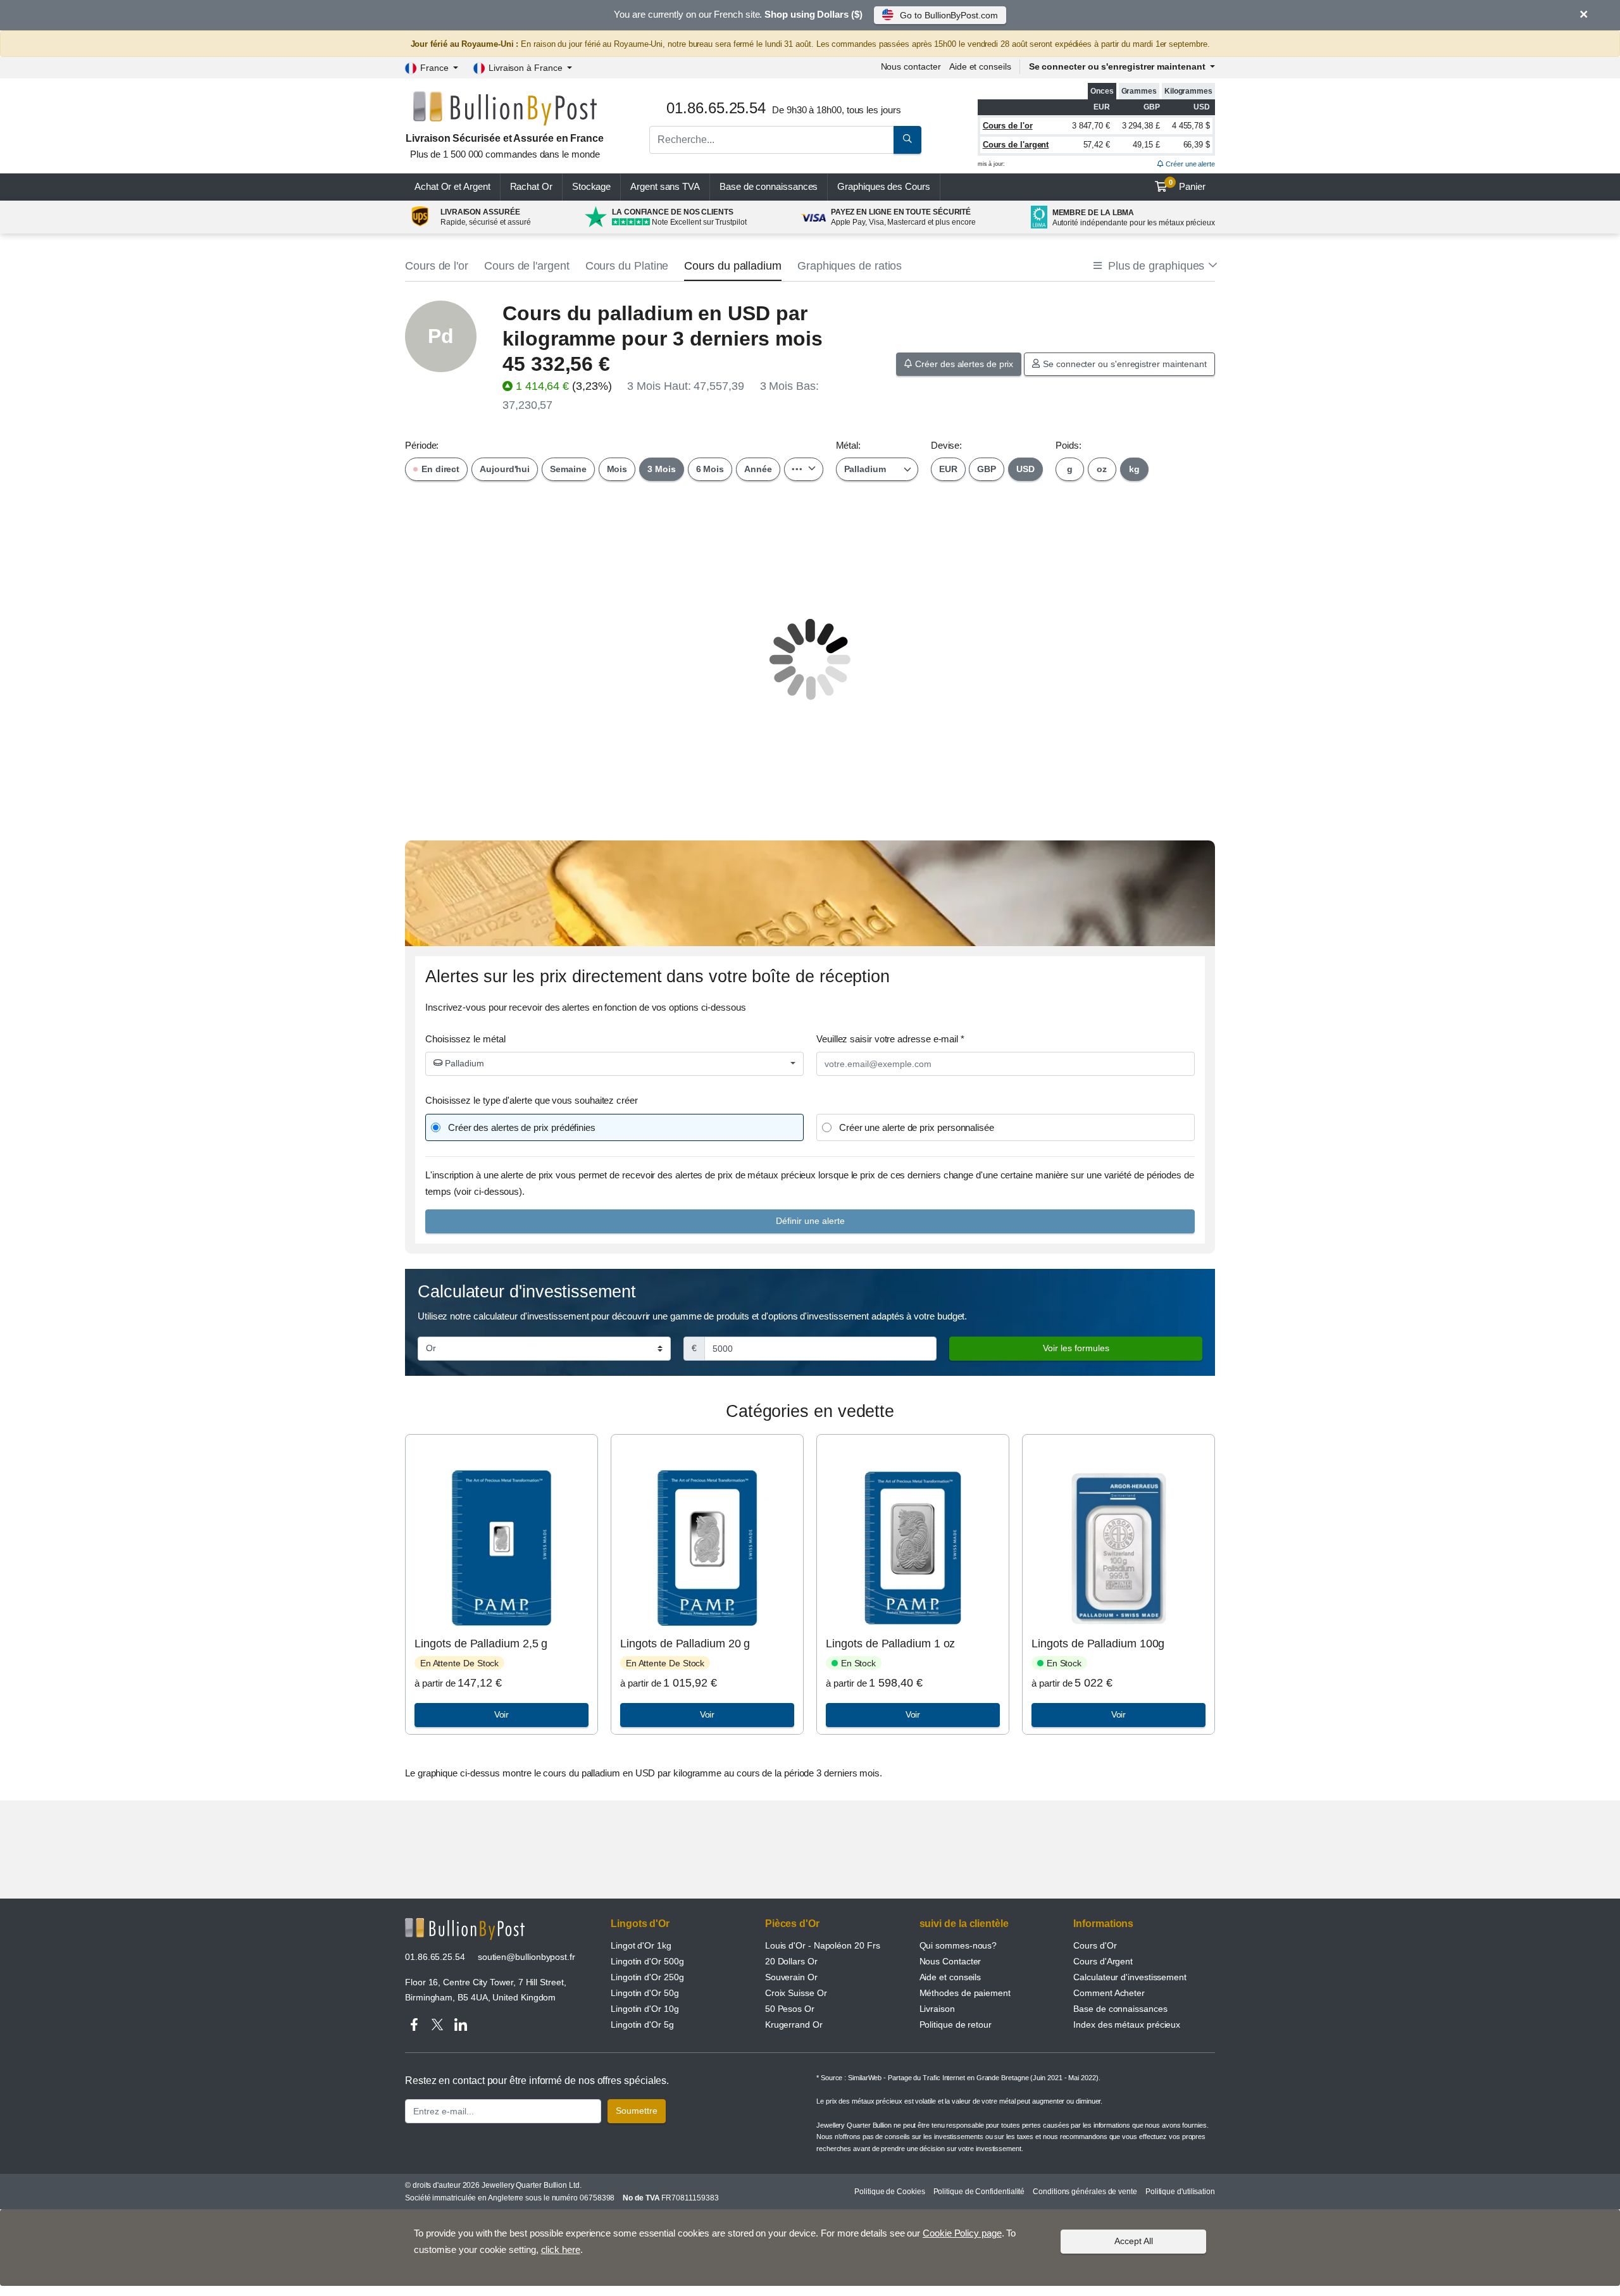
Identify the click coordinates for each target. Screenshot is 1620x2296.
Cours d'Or (1095, 1945)
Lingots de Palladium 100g (1098, 1644)
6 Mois (710, 469)
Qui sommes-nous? (958, 1945)
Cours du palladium (733, 266)
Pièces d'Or (792, 1924)
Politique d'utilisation (1180, 2192)
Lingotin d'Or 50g (645, 1993)
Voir (502, 1714)
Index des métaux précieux (1127, 2025)
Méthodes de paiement (965, 1993)
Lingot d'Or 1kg (641, 1945)
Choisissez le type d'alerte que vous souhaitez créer (532, 1100)
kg (1134, 469)
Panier (1187, 185)
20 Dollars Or (791, 1961)
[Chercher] (907, 140)
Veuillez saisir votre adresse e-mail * (890, 1039)
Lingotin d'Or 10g (645, 2009)
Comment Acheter (1109, 1993)
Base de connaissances (769, 186)
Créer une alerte (1189, 164)
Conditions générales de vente (1085, 2192)
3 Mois (662, 469)
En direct (439, 469)
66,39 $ (1197, 145)
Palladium (463, 1063)
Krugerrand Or (794, 2025)
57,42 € (1097, 145)
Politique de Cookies (889, 2192)
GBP (987, 469)
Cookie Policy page (962, 2233)
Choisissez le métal (465, 1039)
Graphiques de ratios (850, 266)
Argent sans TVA (665, 186)
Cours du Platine (627, 266)
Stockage (591, 186)
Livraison (937, 2009)
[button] (1154, 266)
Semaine (568, 469)
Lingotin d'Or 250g (647, 1977)
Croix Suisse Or (796, 1993)
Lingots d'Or (640, 1924)
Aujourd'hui (505, 469)
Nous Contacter (950, 1961)
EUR (948, 469)
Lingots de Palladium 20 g (685, 1644)
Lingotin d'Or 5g (642, 2025)
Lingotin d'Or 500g (647, 1961)
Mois (617, 469)
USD (1025, 469)
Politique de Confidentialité (979, 2192)
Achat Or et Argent (452, 186)
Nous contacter (911, 66)
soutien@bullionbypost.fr (526, 1957)
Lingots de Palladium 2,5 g (481, 1644)
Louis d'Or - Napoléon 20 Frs (823, 1945)
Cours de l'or (1008, 126)
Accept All (1134, 2241)
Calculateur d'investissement (1130, 1977)
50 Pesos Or (790, 2009)
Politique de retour (956, 2025)
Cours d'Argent (1103, 1961)
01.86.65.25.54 (435, 1957)
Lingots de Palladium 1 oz (890, 1644)
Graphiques (883, 186)
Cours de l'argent (1016, 145)
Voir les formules (1076, 1348)
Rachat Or (531, 186)
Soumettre (637, 2111)
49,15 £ (1146, 145)
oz (1102, 469)
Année (758, 469)
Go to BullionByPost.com (949, 15)
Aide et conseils (980, 66)
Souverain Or (791, 1977)
